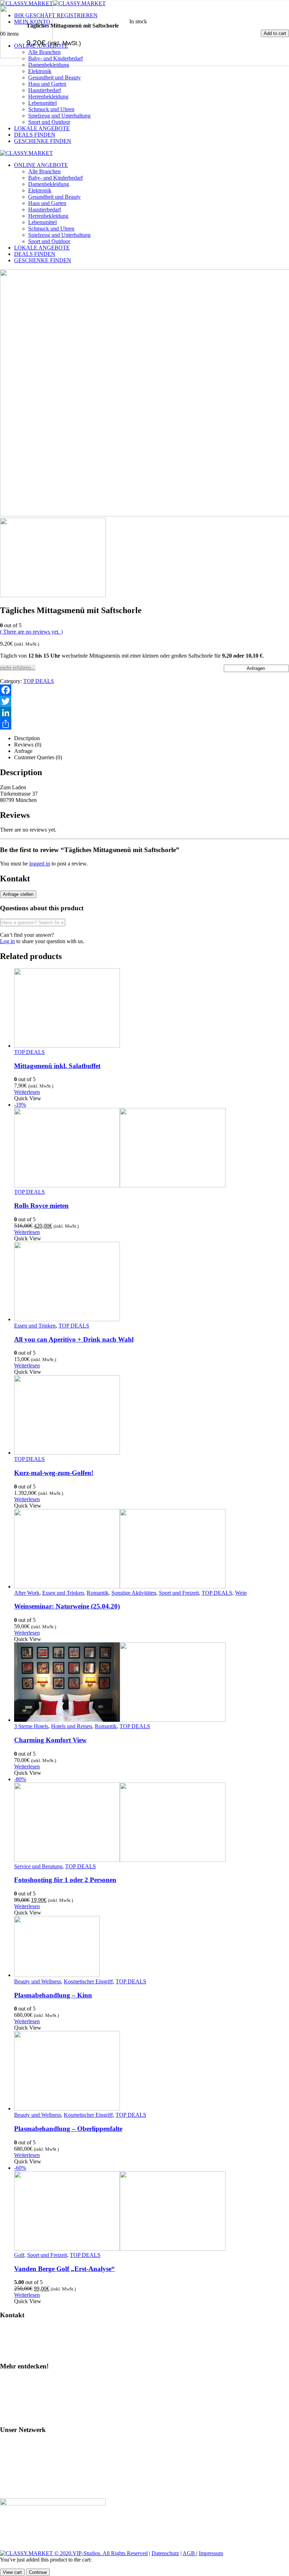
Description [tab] (27, 738)
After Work (27, 1593)
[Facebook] (144, 690)
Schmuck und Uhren (51, 109)
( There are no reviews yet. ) (31, 632)
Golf (19, 2255)
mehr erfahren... (18, 668)
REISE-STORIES (24, 2479)
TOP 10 (12, 2404)
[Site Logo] (26, 153)
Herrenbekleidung (48, 97)
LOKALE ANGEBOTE (42, 128)
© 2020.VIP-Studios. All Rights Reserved (101, 2553)
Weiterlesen (27, 1092)
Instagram (14, 2380)
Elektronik (40, 71)
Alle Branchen (44, 171)
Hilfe (9, 2329)
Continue (38, 2572)
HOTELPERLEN (24, 2491)
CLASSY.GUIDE (24, 2443)
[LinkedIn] (144, 713)
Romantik (98, 1593)
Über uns (14, 2416)
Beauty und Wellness (38, 1981)
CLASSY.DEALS (24, 2467)
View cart (12, 2572)
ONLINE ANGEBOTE (41, 165)
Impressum (211, 2553)
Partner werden (20, 2353)
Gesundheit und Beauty (54, 77)
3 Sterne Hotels (31, 1726)
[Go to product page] (152, 1009)
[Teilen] (144, 724)
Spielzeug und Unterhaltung (59, 116)
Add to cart (275, 33)
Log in (7, 941)
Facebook (14, 2392)
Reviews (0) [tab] (28, 745)
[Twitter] (144, 701)
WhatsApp (16, 2341)
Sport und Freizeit (179, 1593)
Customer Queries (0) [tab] (38, 757)
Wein (241, 1593)
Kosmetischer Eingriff (88, 1981)
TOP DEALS (39, 681)
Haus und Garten (47, 84)
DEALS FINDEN (35, 135)
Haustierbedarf (45, 90)
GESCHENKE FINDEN (43, 141)
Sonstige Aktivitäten (134, 1593)
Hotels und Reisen (72, 1726)
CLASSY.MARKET (27, 2455)
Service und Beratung (38, 1866)
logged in (40, 864)
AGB (189, 2553)
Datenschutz (165, 2553)
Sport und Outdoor (49, 122)
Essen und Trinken (35, 1326)
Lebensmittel (42, 103)
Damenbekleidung (49, 184)
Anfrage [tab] (23, 751)
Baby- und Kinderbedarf (56, 178)
